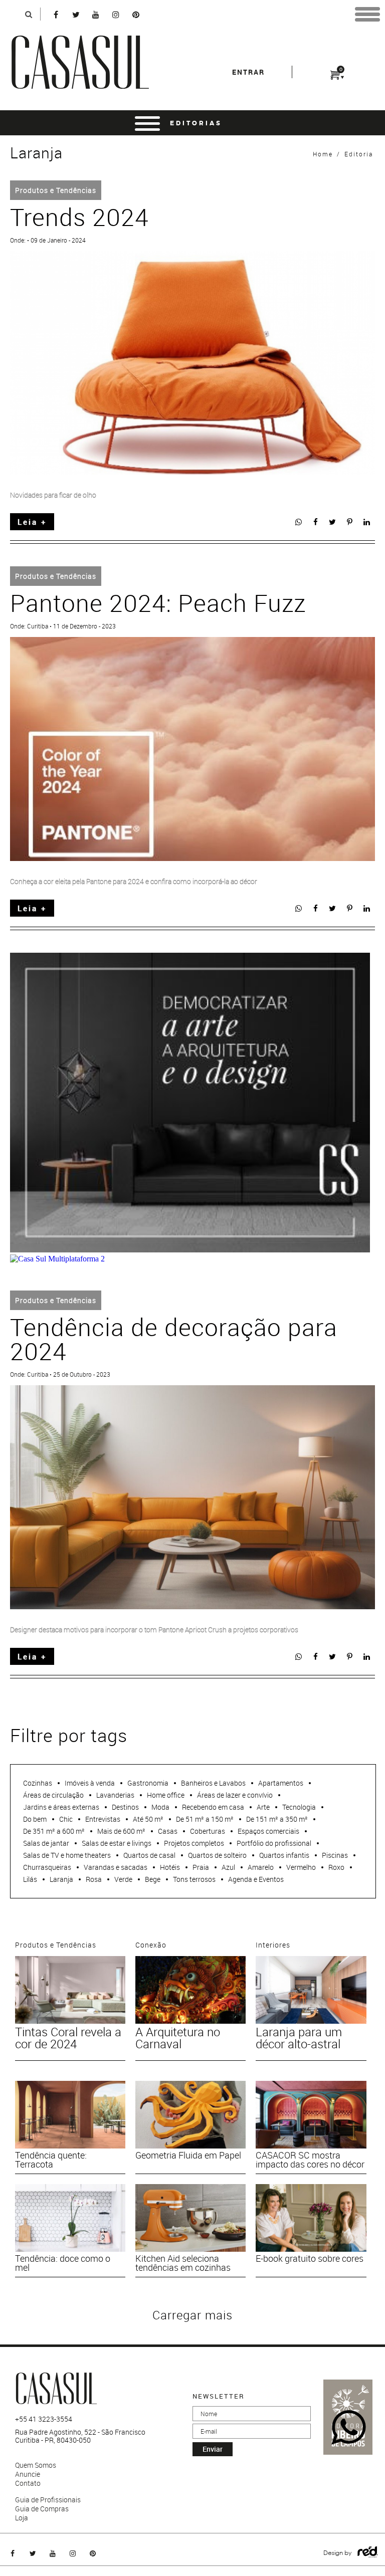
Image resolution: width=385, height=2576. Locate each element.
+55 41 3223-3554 (44, 2419)
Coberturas (208, 1831)
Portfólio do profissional (274, 1843)
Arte (263, 1807)
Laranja (61, 1879)
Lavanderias (115, 1795)
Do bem (35, 1819)
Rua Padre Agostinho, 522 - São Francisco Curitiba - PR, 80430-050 (80, 2436)
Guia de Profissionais (48, 2500)
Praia (201, 1867)
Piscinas (335, 1855)
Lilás (30, 1879)
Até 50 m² (148, 1819)
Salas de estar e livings (117, 1843)
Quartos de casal (149, 1855)
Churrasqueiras (47, 1867)
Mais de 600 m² (121, 1831)
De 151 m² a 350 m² (277, 1819)
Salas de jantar (46, 1843)
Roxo (336, 1867)
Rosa (94, 1879)
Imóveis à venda (90, 1783)
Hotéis (170, 1867)
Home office (166, 1795)
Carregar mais (192, 2315)
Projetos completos (194, 1843)
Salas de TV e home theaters (67, 1855)
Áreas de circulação (53, 1795)
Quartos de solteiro (217, 1855)
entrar (248, 72)
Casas (168, 1831)
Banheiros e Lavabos (213, 1783)
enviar (213, 2449)
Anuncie (28, 2474)
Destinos (125, 1807)
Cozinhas (38, 1783)
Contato (28, 2483)
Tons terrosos (194, 1879)
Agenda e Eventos (256, 1879)
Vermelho (301, 1867)
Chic (66, 1819)
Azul (228, 1867)
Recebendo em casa (213, 1807)
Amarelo (261, 1867)
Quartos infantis (284, 1855)
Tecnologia (299, 1807)
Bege (153, 1879)
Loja (22, 2518)
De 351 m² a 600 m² (54, 1831)
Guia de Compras (42, 2509)
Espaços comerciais (268, 1831)
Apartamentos (281, 1783)
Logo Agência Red (368, 2552)
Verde (123, 1879)
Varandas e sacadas (116, 1867)
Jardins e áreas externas (61, 1807)
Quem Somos (36, 2465)
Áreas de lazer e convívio (235, 1795)
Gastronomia (148, 1783)
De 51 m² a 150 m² (205, 1819)
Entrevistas (103, 1819)
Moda (160, 1807)
